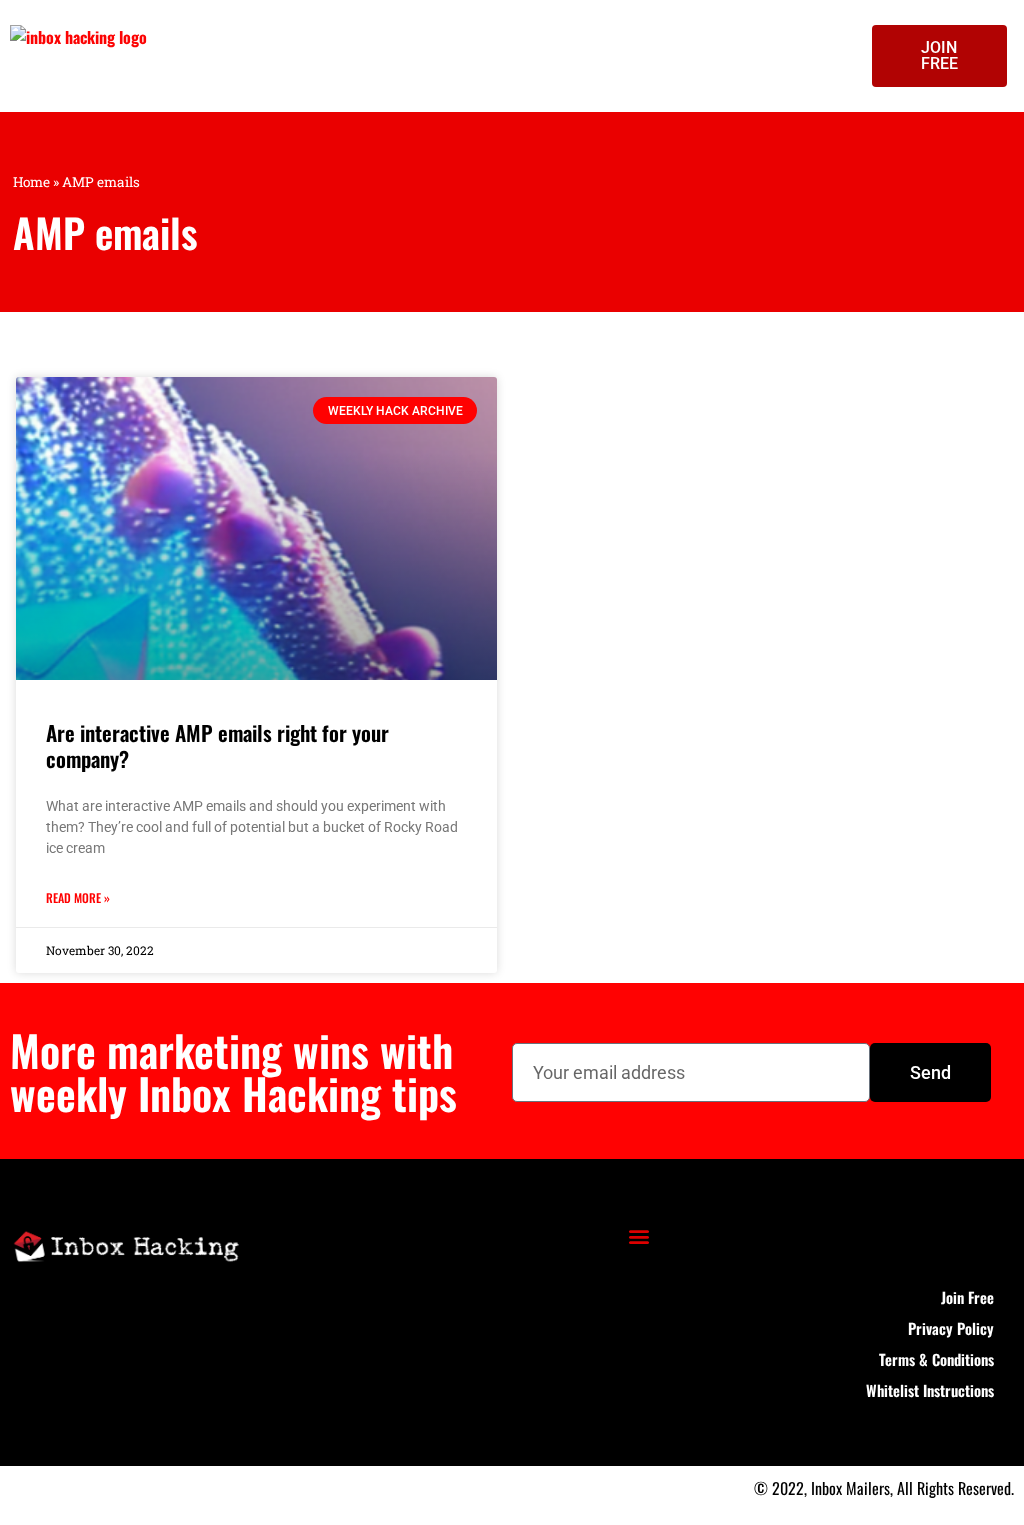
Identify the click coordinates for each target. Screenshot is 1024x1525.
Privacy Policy (951, 1328)
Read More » (78, 897)
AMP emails (105, 232)
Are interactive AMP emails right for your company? (217, 745)
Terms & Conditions (936, 1359)
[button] (638, 1235)
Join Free (967, 1297)
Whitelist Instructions (930, 1390)
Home (31, 182)
